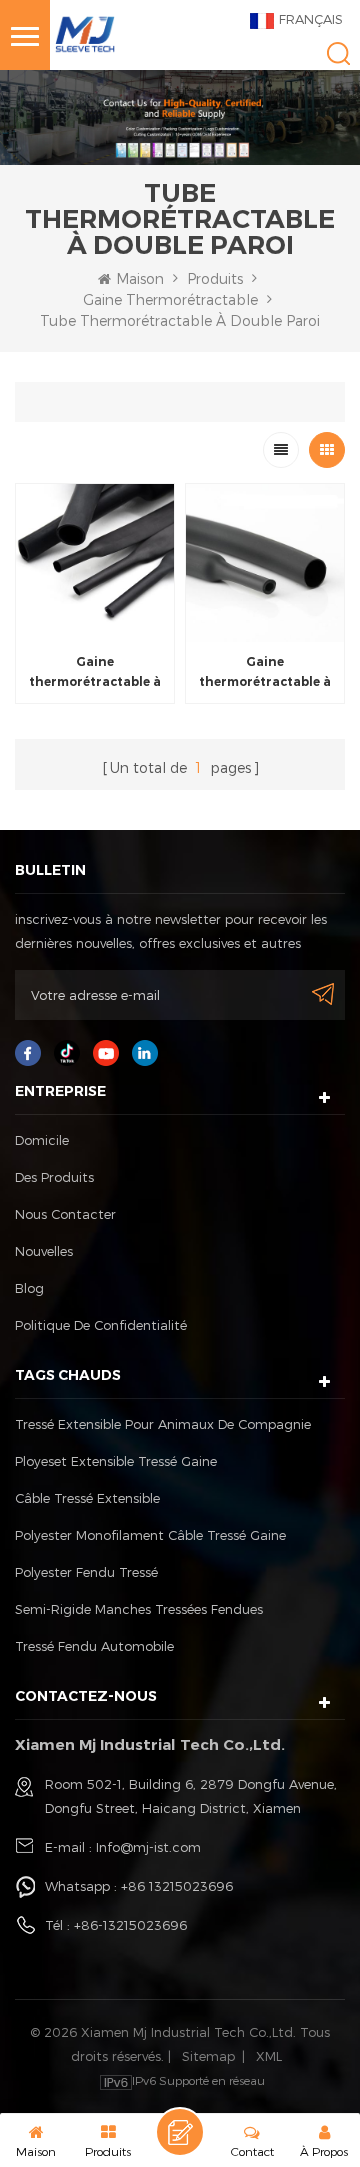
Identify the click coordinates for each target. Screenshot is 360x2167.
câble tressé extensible (87, 1498)
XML (269, 2056)
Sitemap (208, 2056)
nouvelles (44, 1251)
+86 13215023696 (177, 1886)
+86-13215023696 (130, 1925)
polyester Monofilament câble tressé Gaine (150, 1535)
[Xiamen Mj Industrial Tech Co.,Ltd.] (85, 32)
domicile (42, 1140)
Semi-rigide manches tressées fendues (139, 1609)
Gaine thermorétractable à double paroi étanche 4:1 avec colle (265, 673)
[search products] (338, 53)
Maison (140, 278)
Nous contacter (65, 1214)
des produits (54, 1177)
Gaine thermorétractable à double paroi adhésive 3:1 (95, 673)
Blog (29, 1288)
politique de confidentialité (101, 1325)
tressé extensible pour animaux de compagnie (163, 1424)
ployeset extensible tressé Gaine (116, 1461)
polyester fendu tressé (86, 1572)
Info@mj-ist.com (148, 1847)
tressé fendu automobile (94, 1646)
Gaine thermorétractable (170, 299)
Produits (215, 278)
